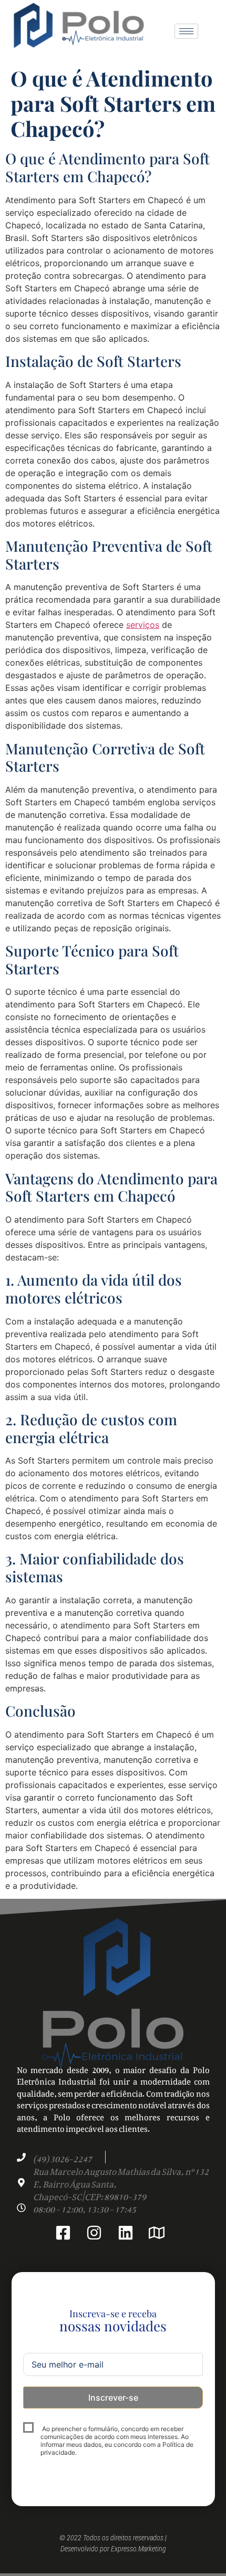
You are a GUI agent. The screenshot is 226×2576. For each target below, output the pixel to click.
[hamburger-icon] (186, 31)
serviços (143, 625)
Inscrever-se (113, 2398)
